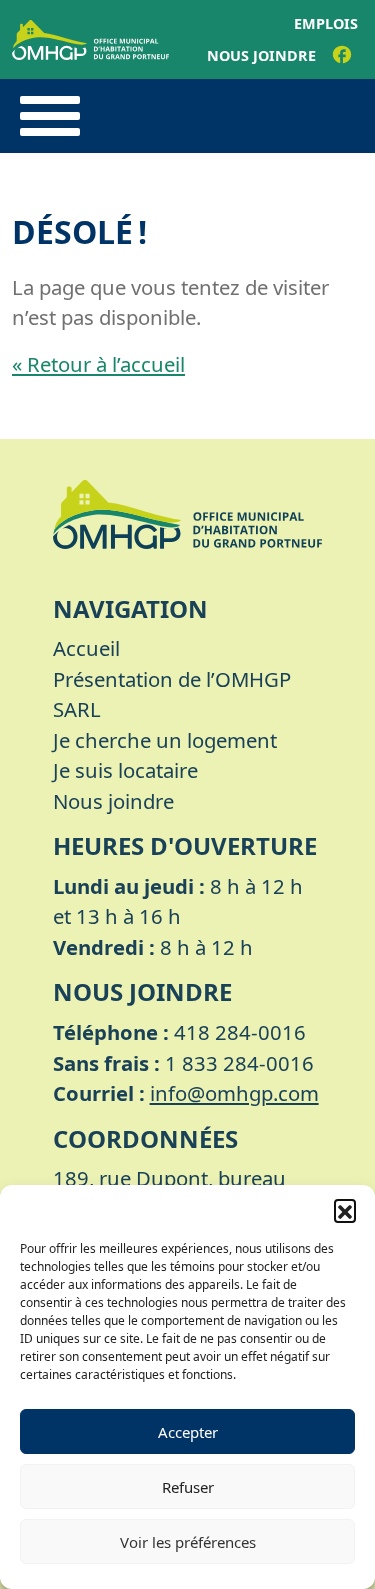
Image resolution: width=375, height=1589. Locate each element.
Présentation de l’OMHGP (172, 679)
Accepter (188, 1432)
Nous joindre (261, 55)
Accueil (86, 648)
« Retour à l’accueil (98, 364)
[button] (345, 1210)
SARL (77, 709)
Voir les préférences (188, 1542)
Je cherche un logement (165, 740)
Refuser (188, 1487)
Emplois (326, 23)
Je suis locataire (125, 770)
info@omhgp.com (234, 1093)
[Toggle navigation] (50, 116)
